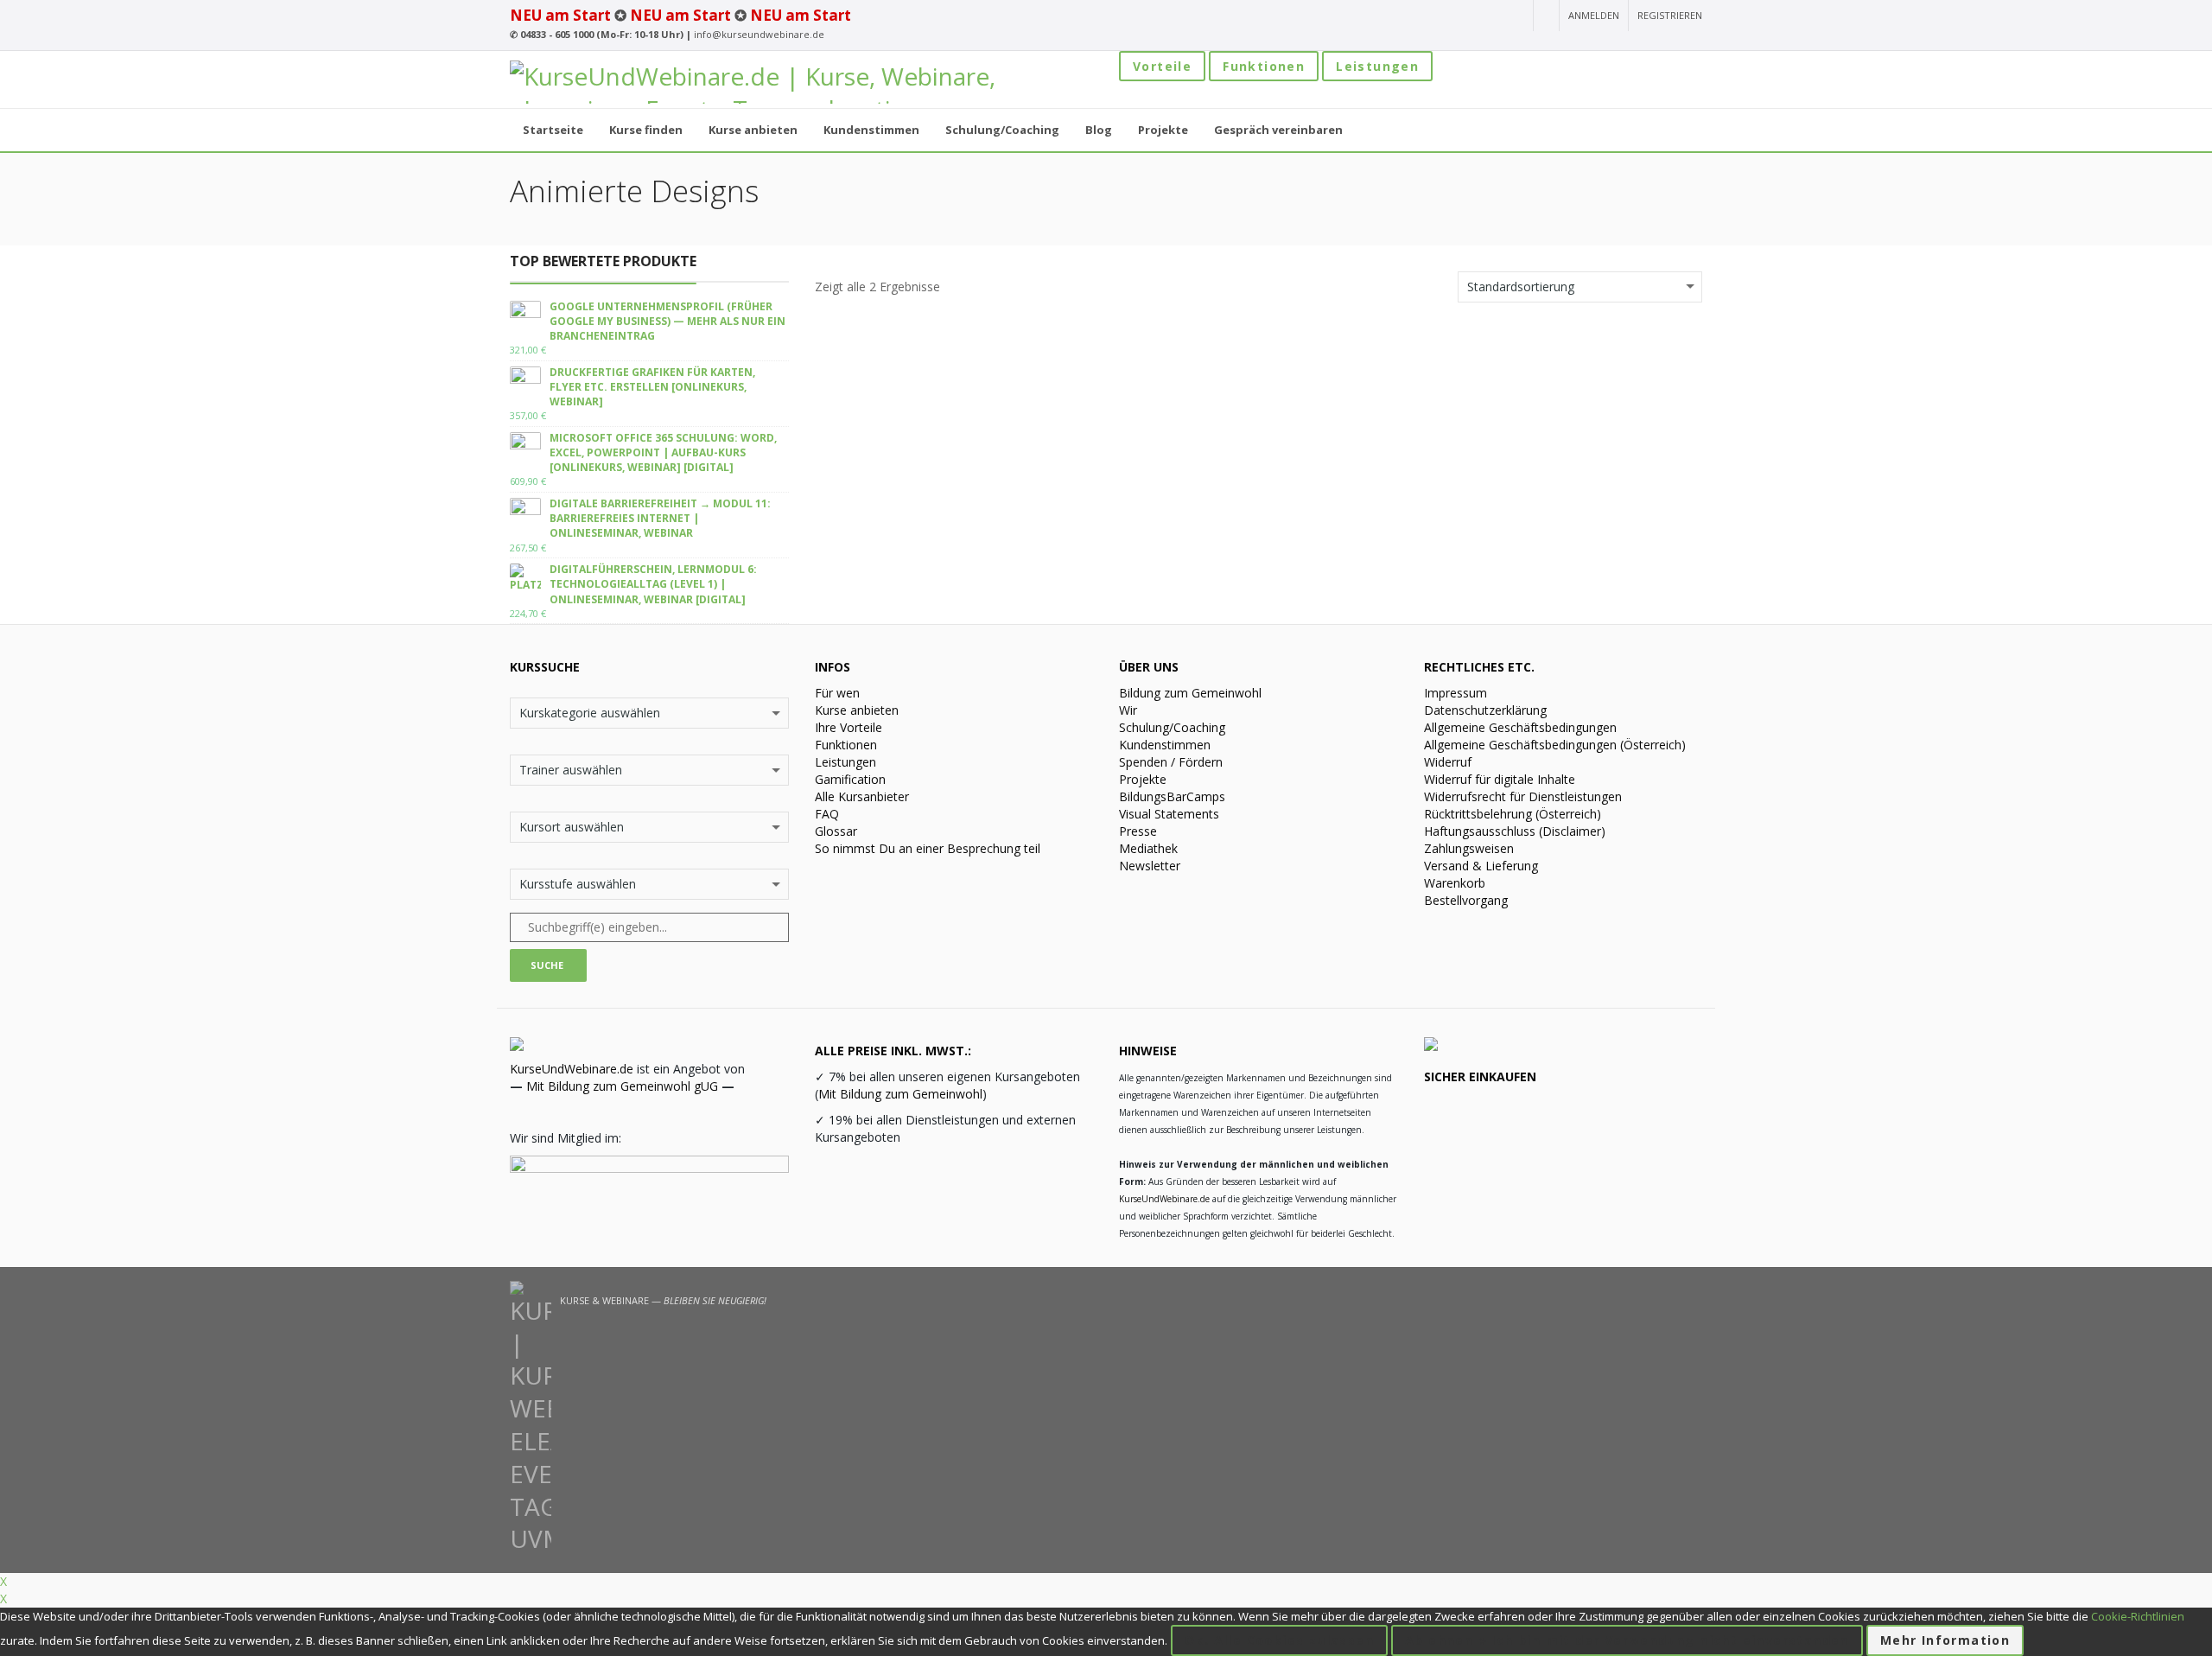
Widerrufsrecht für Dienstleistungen (1523, 796)
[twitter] (1484, 16)
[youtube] (1391, 16)
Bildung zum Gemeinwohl (1190, 693)
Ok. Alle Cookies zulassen (1279, 1640)
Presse (1138, 831)
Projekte (1143, 779)
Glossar (836, 831)
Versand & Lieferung (1481, 866)
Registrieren (1670, 15)
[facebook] (1452, 16)
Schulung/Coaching (1172, 727)
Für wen (837, 693)
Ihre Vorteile (849, 727)
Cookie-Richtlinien (2138, 1616)
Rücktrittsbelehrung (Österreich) (1513, 814)
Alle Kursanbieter (862, 796)
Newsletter (1150, 866)
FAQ (827, 814)
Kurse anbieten (857, 710)
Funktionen (1264, 66)
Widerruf (1448, 762)
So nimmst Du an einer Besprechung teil (928, 848)
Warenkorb (1455, 883)
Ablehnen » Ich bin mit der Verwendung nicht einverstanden (1627, 1640)
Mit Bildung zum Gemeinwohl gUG (622, 1086)
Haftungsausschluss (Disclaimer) (1515, 831)
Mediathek (1148, 848)
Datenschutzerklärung (1485, 710)
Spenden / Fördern (1171, 762)
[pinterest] (1514, 16)
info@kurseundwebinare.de (759, 34)
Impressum (1456, 693)
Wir (1128, 710)
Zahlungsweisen (1469, 848)
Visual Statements (1169, 814)
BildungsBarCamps (1172, 796)
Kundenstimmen (1165, 745)
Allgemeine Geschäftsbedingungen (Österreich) (1555, 745)
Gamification (850, 779)
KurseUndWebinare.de (572, 1069)
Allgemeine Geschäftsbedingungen (1520, 727)
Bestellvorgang (1466, 900)
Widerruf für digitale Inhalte (1500, 779)
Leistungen (1377, 66)
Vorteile (1162, 66)
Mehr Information (1945, 1640)
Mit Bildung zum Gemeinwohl (900, 1094)
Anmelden (1594, 15)
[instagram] (1421, 16)
